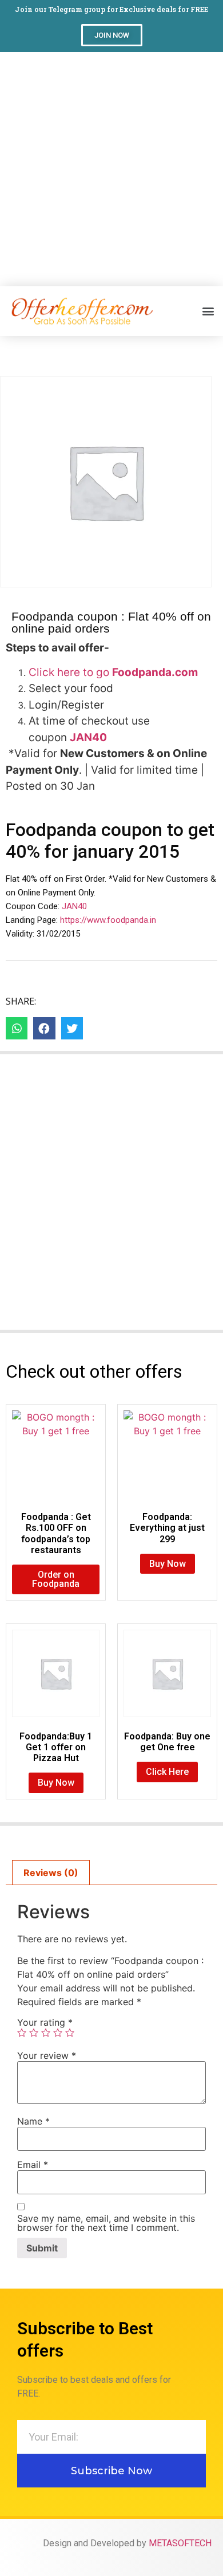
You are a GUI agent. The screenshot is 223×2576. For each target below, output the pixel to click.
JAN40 (73, 906)
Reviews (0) (51, 1873)
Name (33, 2121)
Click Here (167, 1772)
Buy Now (168, 1564)
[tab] (51, 1873)
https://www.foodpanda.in (108, 920)
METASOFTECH (180, 2543)
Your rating (45, 2022)
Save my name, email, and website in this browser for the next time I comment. (106, 2223)
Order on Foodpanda (56, 1579)
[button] (112, 35)
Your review (47, 2055)
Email (33, 2165)
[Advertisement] (111, 169)
